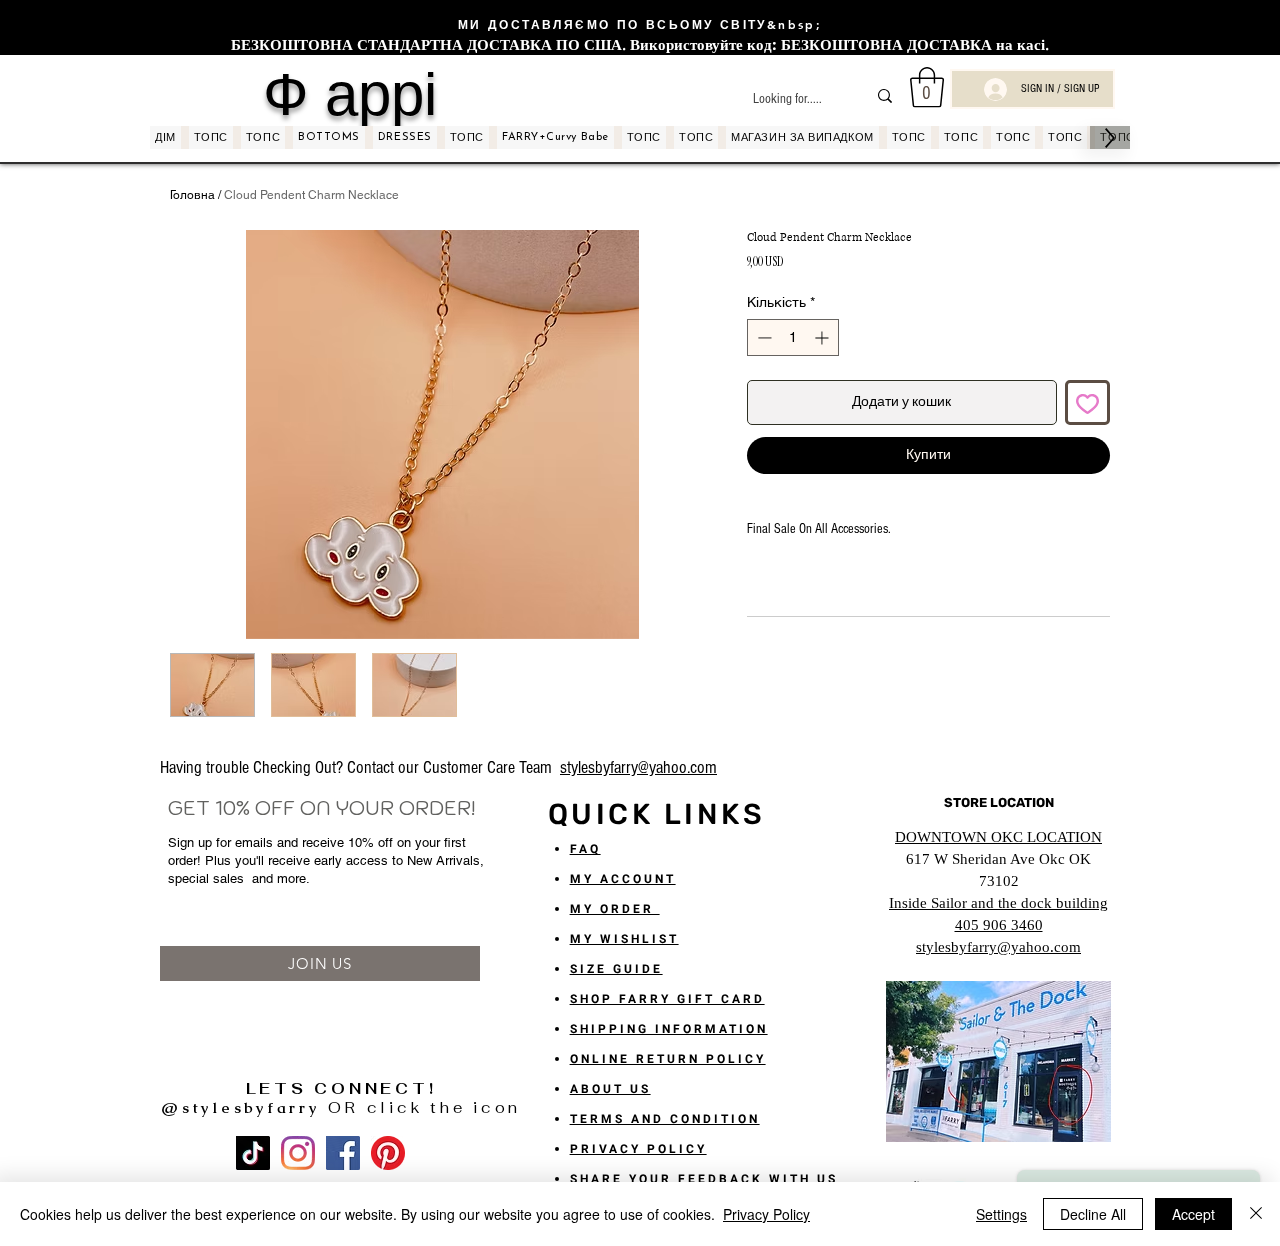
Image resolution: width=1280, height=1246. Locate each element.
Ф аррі (350, 94)
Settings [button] (1001, 1214)
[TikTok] (253, 1153)
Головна (192, 195)
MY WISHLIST (624, 939)
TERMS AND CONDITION (665, 1119)
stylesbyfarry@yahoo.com (638, 767)
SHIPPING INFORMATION (669, 1029)
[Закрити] (1256, 1214)
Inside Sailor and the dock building (998, 903)
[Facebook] (343, 1153)
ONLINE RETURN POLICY (668, 1059)
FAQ (585, 849)
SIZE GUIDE (616, 969)
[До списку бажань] (1087, 402)
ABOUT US (610, 1089)
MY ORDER (615, 909)
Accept (1193, 1214)
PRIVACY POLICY (638, 1149)
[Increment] (823, 337)
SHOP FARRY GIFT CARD (667, 999)
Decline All (1093, 1214)
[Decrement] (762, 337)
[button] (927, 87)
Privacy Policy (766, 1214)
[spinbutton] (793, 337)
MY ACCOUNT (623, 879)
